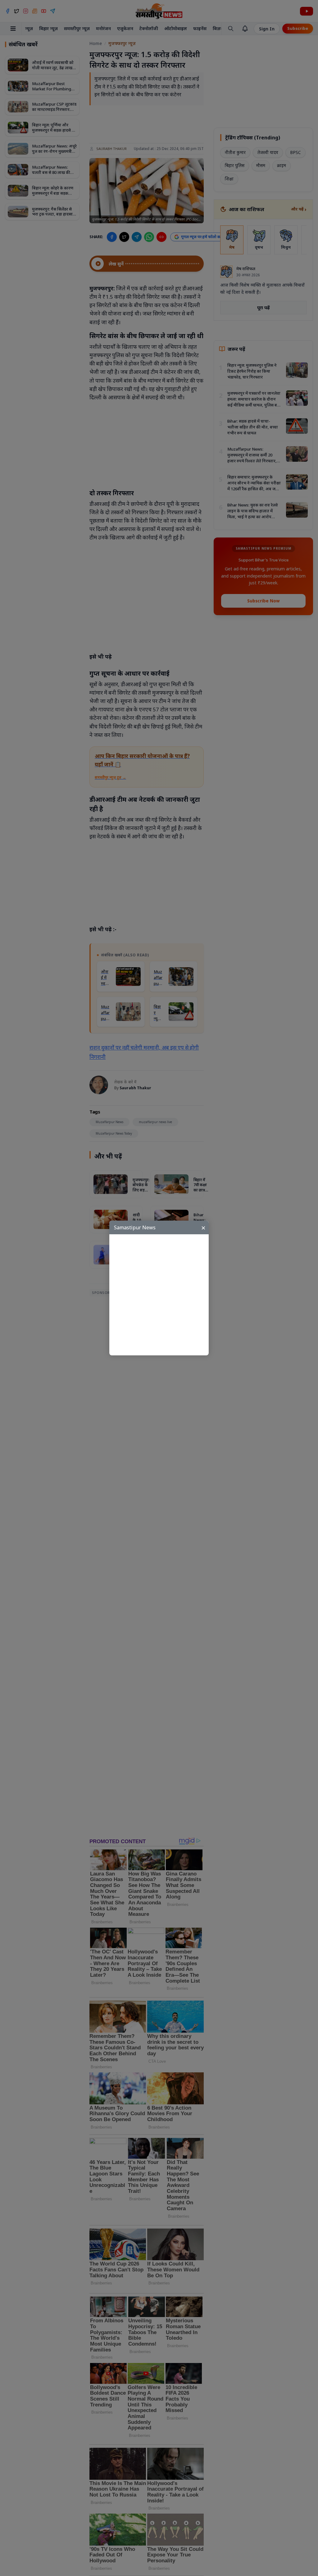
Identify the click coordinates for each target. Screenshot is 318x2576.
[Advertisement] (162, 1295)
